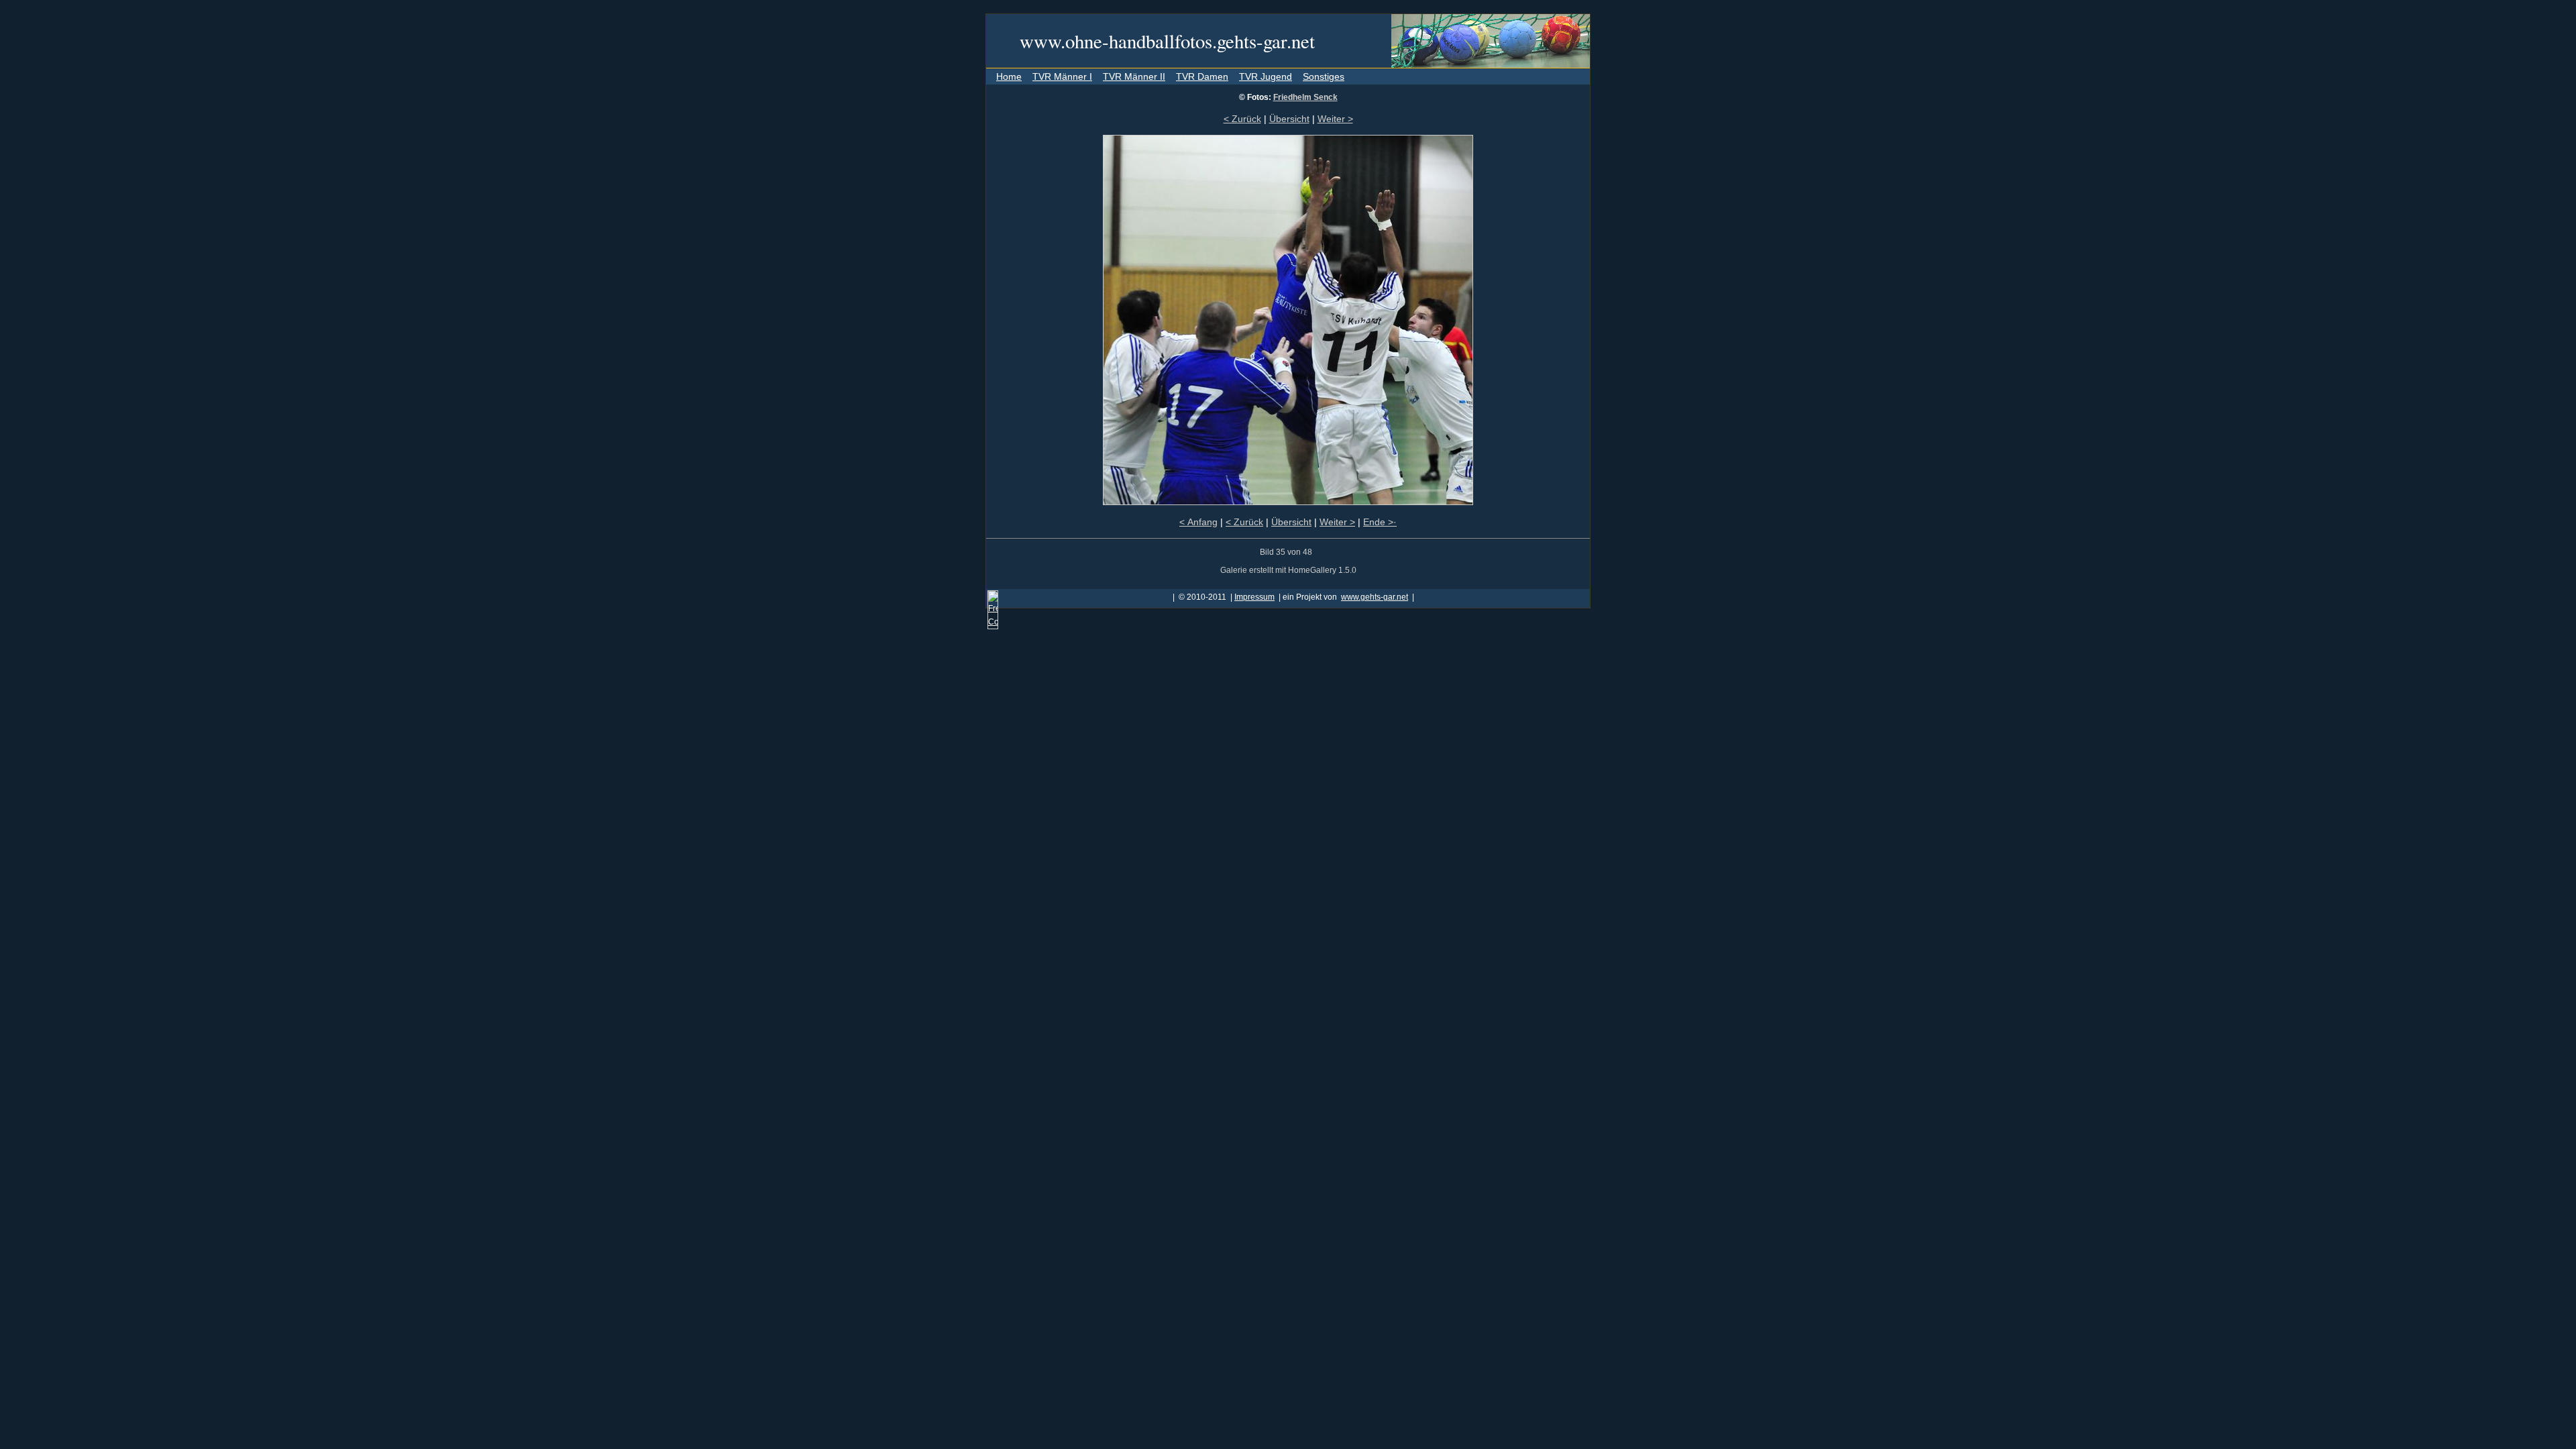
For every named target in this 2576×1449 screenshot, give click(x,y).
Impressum (1254, 597)
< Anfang (1198, 522)
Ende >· (1380, 522)
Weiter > (1335, 119)
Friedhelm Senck (1305, 97)
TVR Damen (1202, 76)
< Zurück (1242, 119)
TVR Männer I (1062, 76)
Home (1009, 76)
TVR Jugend (1266, 76)
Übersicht (1289, 119)
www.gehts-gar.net (1375, 597)
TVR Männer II (1134, 76)
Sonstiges (1324, 76)
